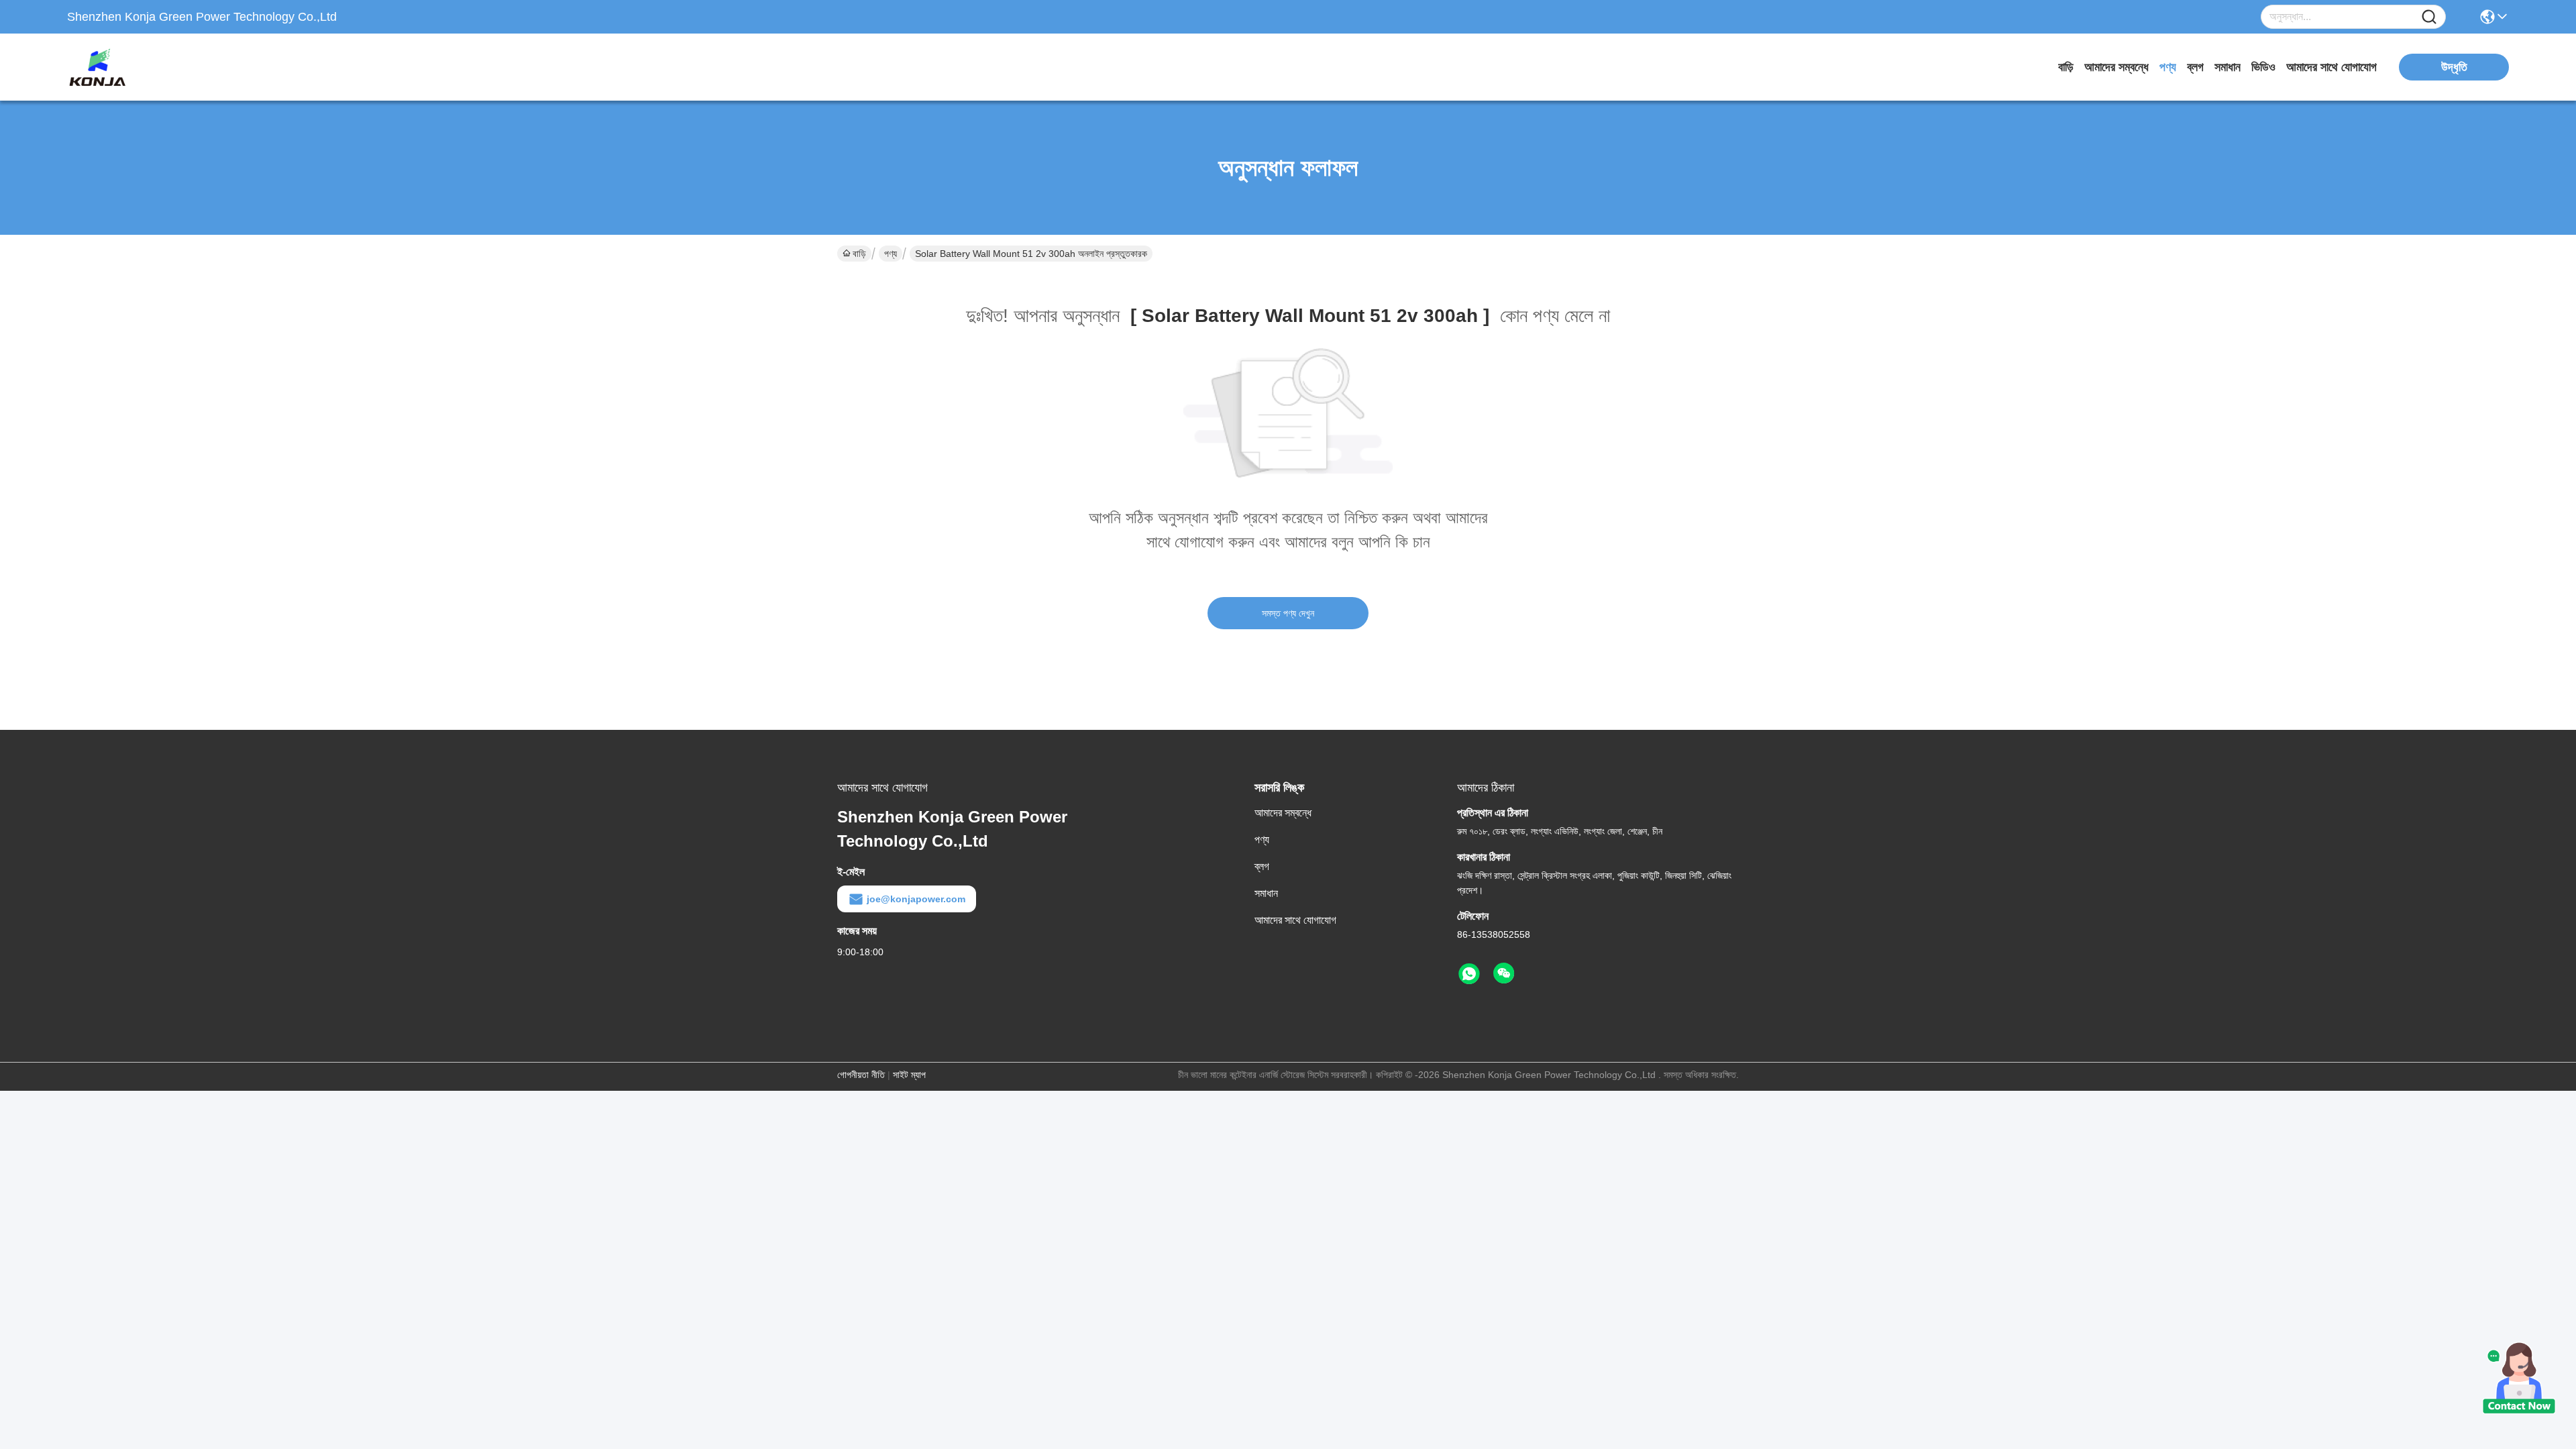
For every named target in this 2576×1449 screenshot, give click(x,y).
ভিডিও (2263, 67)
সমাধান (2228, 67)
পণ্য (2168, 67)
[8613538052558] (1469, 974)
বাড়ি (2066, 67)
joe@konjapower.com (916, 899)
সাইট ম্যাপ (909, 1075)
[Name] (2429, 17)
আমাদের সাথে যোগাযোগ (2331, 67)
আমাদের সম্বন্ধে (2116, 67)
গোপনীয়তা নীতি (861, 1075)
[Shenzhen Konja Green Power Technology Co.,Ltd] (141, 67)
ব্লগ (2195, 67)
